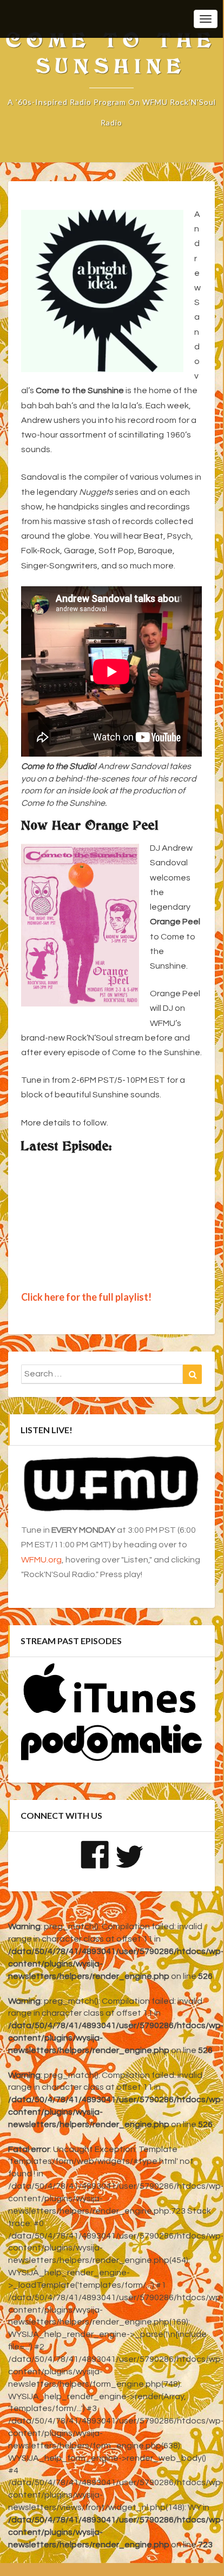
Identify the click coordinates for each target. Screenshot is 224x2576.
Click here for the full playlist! (86, 1297)
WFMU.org (41, 1560)
